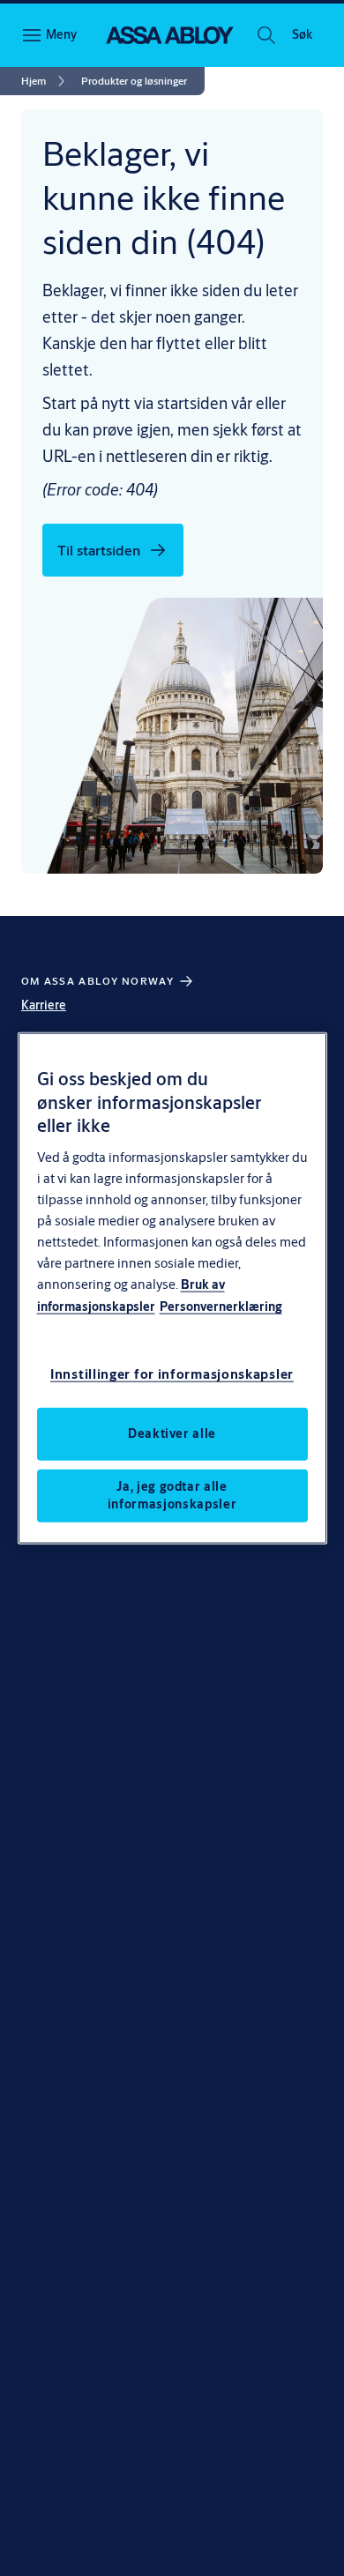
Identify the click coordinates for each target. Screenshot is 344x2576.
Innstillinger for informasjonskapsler (172, 1373)
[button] (302, 35)
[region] (172, 1288)
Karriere (44, 1005)
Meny (61, 34)
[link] (46, 81)
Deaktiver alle (172, 1433)
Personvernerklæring (221, 1306)
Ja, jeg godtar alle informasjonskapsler (172, 1494)
